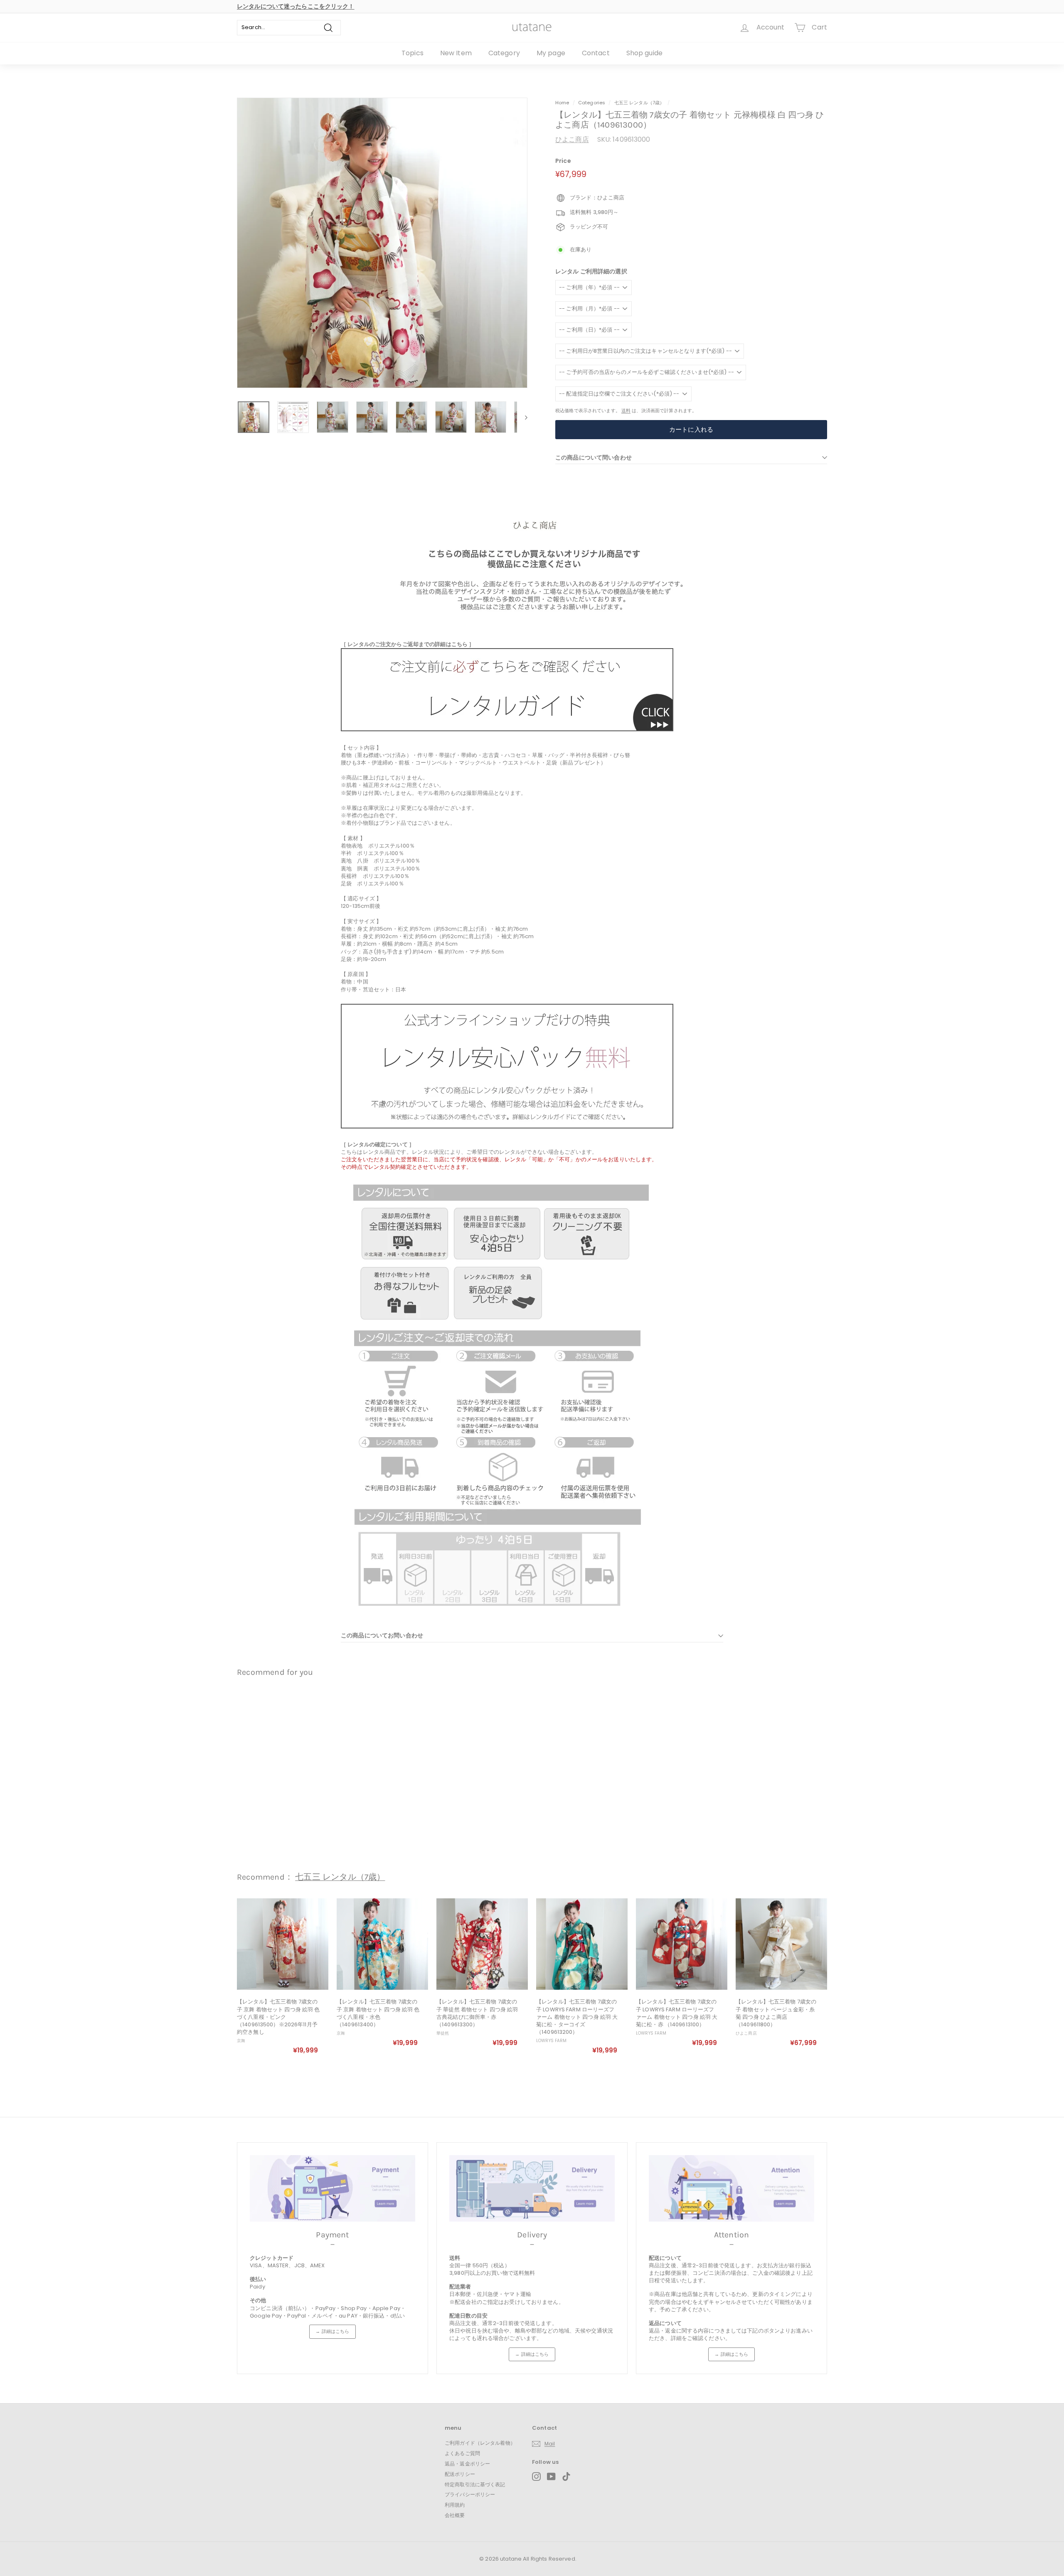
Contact (596, 53)
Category (504, 53)
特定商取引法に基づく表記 (475, 2484)
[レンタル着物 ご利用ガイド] (507, 729)
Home (562, 103)
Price (563, 161)
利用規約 (455, 2505)
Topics (413, 53)
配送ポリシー (460, 2474)
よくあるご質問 (462, 2453)
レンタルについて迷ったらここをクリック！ (296, 6)
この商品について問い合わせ (594, 457)
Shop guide (644, 53)
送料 (626, 410)
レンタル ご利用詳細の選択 (591, 272)
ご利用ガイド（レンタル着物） (480, 2443)
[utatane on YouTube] (551, 2476)
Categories (592, 103)
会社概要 (455, 2515)
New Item (456, 53)
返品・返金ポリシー (467, 2464)
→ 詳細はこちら (332, 2331)
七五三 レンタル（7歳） (639, 103)
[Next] (522, 417)
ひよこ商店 (572, 139)
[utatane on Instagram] (536, 2476)
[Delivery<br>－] (532, 2188)
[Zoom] (382, 243)
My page (551, 53)
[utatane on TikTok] (566, 2476)
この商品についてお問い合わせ (382, 1635)
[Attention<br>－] (731, 2188)
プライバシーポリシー (470, 2494)
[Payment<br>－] (332, 2188)
